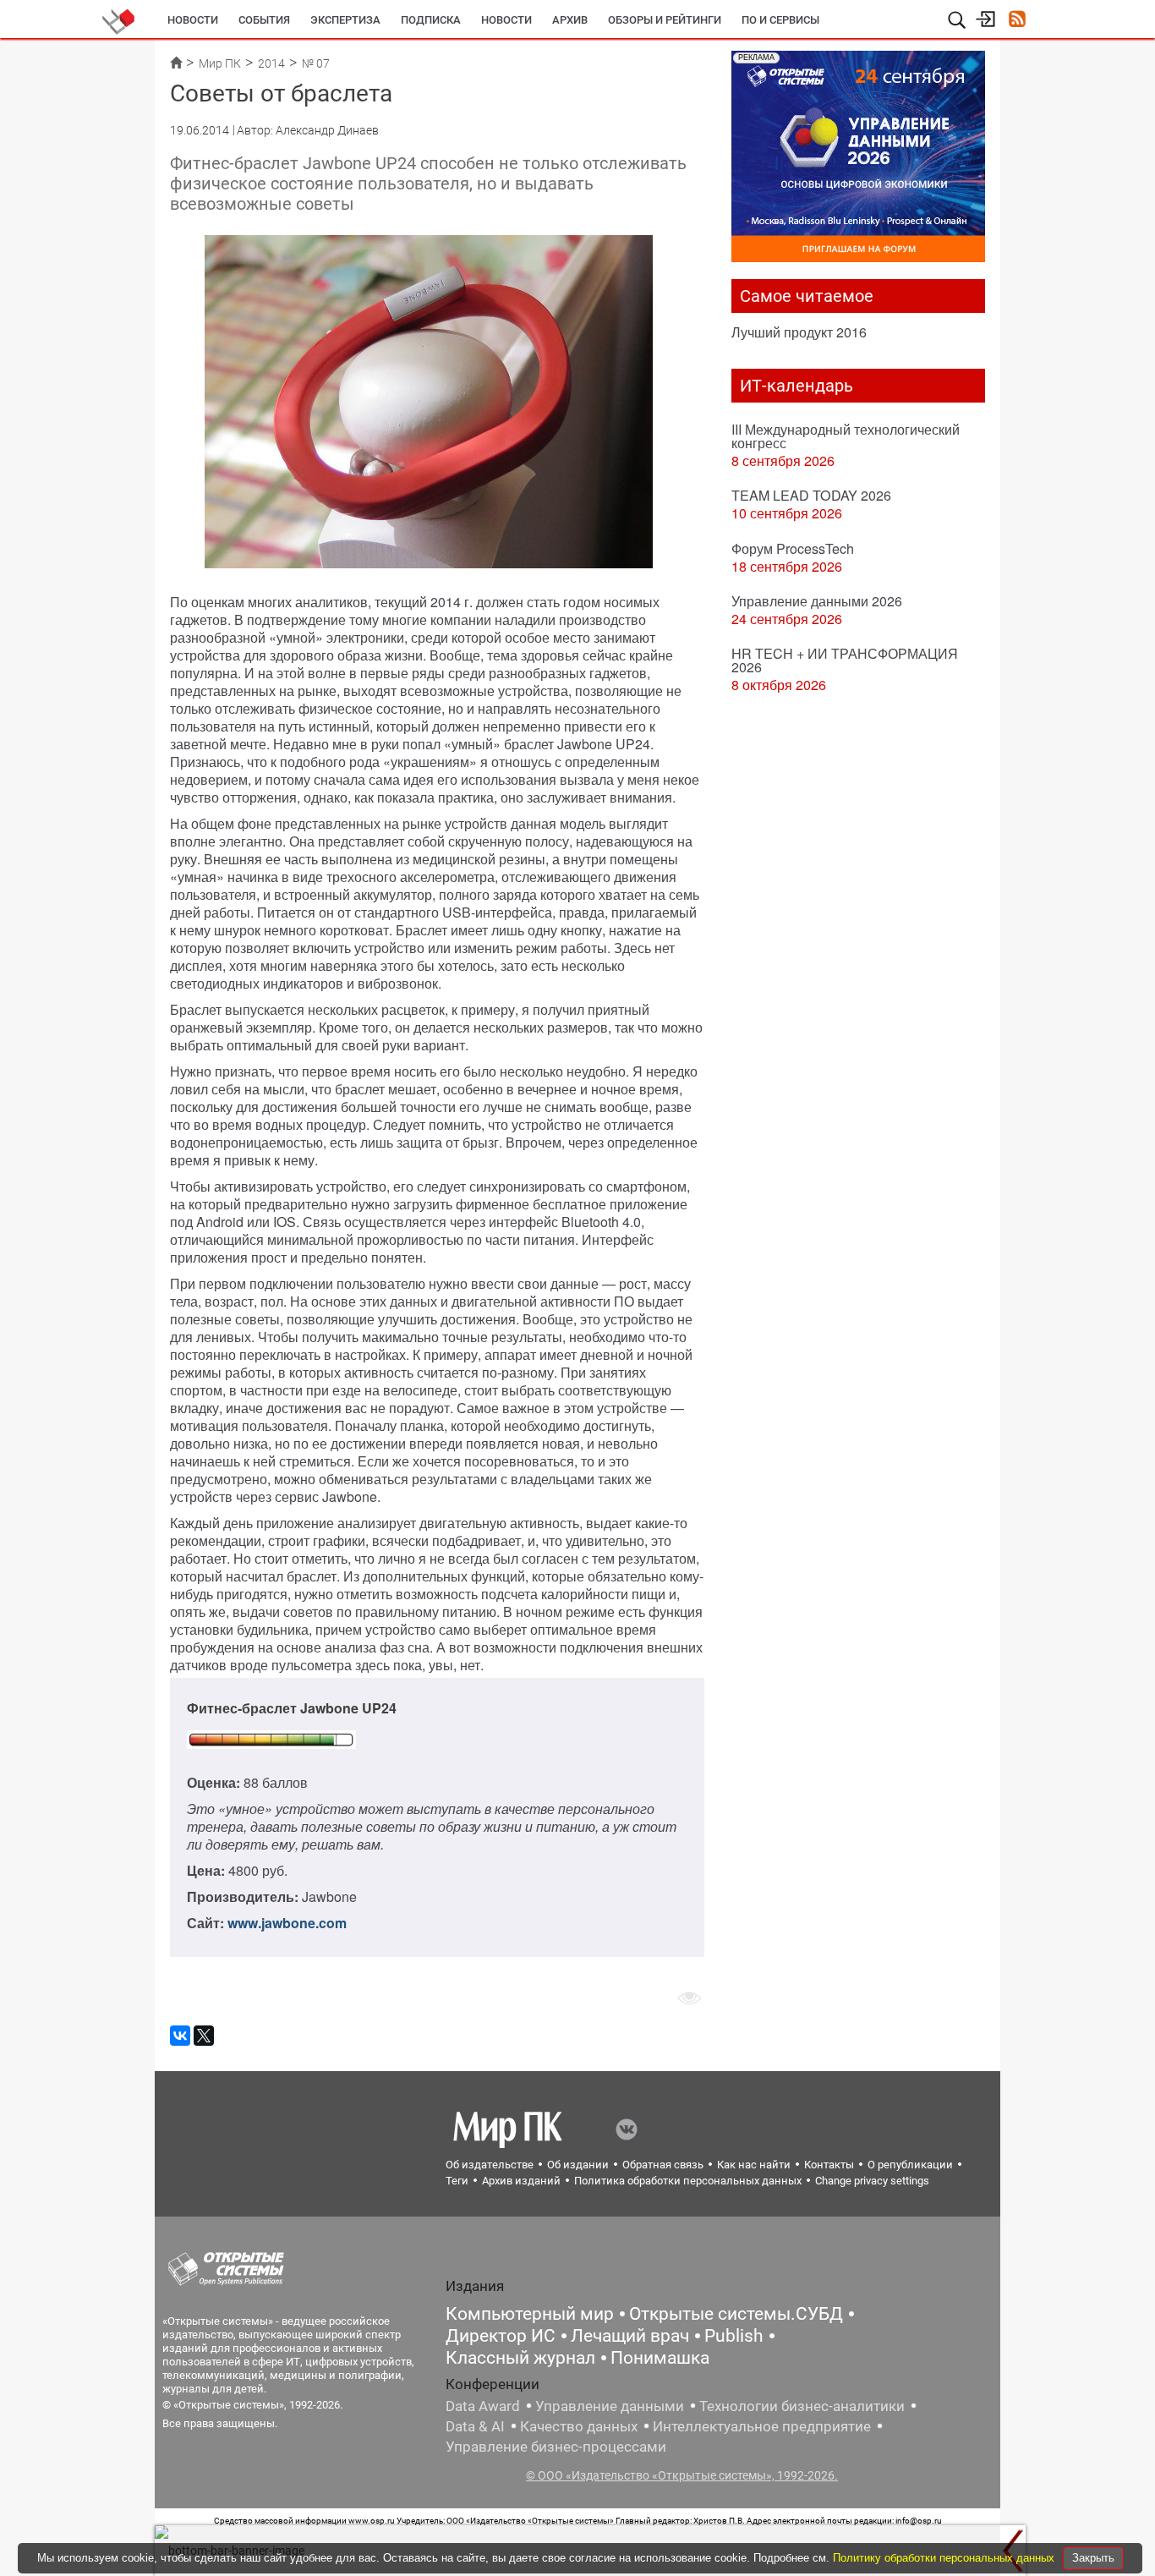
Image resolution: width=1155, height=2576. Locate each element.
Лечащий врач (630, 2336)
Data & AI (475, 2426)
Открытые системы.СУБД (736, 2314)
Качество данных (579, 2426)
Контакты (829, 2165)
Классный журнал (520, 2358)
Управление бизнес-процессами (556, 2447)
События (264, 20)
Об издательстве (490, 2165)
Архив (570, 20)
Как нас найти (754, 2165)
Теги (457, 2181)
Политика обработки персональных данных (688, 2181)
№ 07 (316, 63)
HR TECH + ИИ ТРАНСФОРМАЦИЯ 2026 (845, 660)
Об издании (578, 2165)
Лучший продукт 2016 (799, 332)
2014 (271, 63)
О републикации (910, 2165)
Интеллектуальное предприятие (762, 2426)
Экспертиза (345, 20)
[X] (204, 2036)
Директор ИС (501, 2336)
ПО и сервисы (780, 20)
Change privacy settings (872, 2181)
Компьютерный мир (530, 2314)
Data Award (483, 2406)
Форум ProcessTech (793, 548)
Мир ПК (220, 63)
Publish (734, 2336)
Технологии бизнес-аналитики (802, 2406)
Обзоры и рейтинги (665, 20)
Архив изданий (521, 2181)
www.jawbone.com (287, 1923)
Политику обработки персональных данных (945, 2558)
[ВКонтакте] (180, 2036)
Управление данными (610, 2406)
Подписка (431, 20)
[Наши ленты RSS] (1017, 21)
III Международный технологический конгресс (846, 436)
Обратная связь (663, 2165)
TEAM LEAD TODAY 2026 (811, 495)
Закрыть (1093, 2558)
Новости (193, 20)
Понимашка (660, 2358)
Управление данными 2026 (817, 601)
